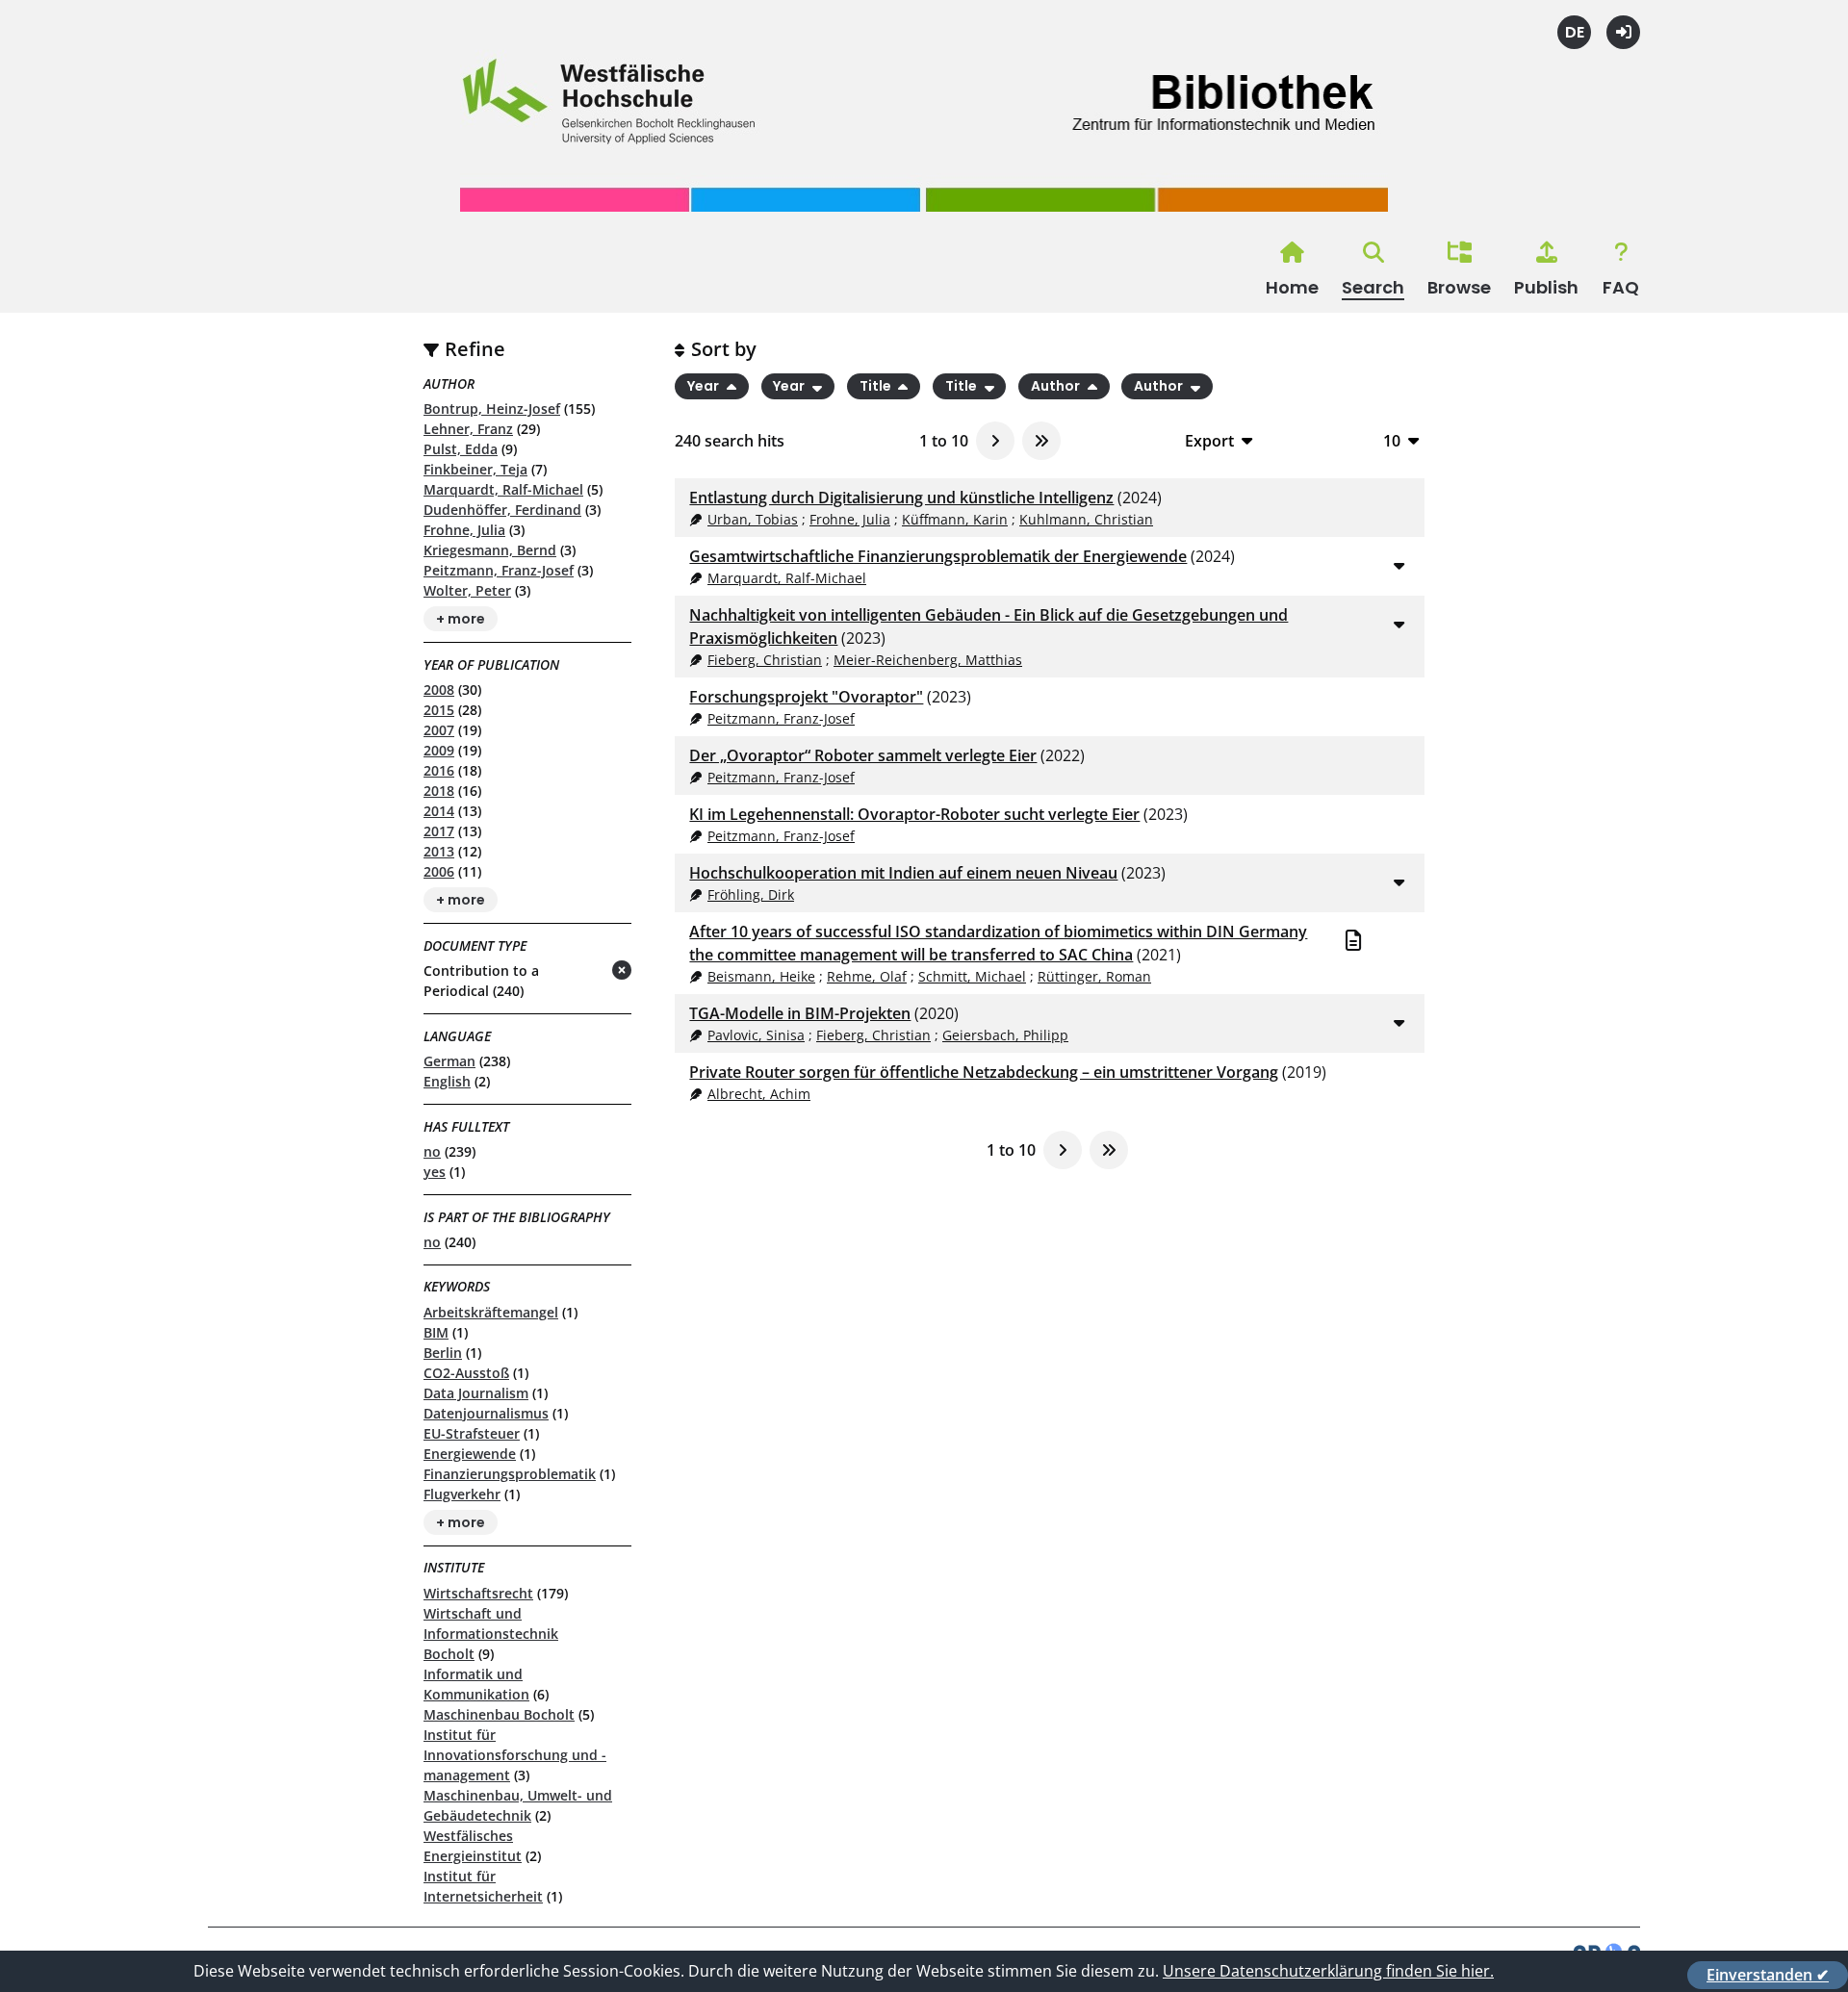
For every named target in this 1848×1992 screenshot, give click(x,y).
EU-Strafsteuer (472, 1433)
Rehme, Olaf (867, 976)
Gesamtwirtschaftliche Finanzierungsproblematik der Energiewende (938, 556)
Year (705, 387)
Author (1057, 387)
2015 (439, 710)
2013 (439, 851)
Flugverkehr (462, 1494)
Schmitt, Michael (972, 976)
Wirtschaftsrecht (478, 1593)
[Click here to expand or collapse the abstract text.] (1399, 565)
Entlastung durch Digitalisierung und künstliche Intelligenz (901, 498)
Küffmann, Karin (955, 519)
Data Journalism (476, 1393)
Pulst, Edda (461, 449)
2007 (439, 730)
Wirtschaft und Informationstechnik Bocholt (491, 1634)
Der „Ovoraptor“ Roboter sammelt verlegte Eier (863, 755)
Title (877, 387)
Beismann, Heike (761, 976)
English (447, 1081)
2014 (439, 811)
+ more (461, 619)
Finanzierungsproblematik (510, 1474)
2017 (439, 831)
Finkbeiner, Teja (475, 469)
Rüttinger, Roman (1094, 976)
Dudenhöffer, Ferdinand (502, 510)
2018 (439, 791)
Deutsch (1574, 32)
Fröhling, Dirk (751, 894)
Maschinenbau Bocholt (499, 1714)
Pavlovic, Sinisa (756, 1035)
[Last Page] (1041, 441)
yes (435, 1172)
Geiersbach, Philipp (1005, 1035)
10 (1392, 440)
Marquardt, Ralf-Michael (503, 489)
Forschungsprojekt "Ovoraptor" (806, 697)
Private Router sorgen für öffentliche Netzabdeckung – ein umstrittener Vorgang (984, 1072)
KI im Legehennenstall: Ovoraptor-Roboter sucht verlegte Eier (914, 814)
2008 (439, 690)
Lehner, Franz (468, 429)
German (449, 1061)
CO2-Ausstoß (466, 1373)
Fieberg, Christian (765, 660)
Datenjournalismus (486, 1413)
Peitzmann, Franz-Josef (499, 570)
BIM (436, 1332)
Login (1623, 32)
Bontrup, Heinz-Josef (492, 409)
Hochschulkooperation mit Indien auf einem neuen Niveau (903, 873)
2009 (439, 750)
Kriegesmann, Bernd (490, 550)
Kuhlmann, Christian (1086, 519)
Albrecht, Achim (759, 1094)
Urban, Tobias (753, 519)
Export (1209, 440)
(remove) (584, 971)
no (432, 1151)
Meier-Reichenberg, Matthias (928, 660)
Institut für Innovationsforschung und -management (515, 1755)
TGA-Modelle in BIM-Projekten (800, 1013)
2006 (439, 871)
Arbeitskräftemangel (491, 1312)
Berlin (443, 1353)
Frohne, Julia (464, 530)
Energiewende (470, 1454)
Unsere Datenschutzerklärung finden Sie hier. (1328, 1971)
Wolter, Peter (467, 590)
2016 (439, 770)
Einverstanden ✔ (1768, 1975)
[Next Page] (995, 441)
